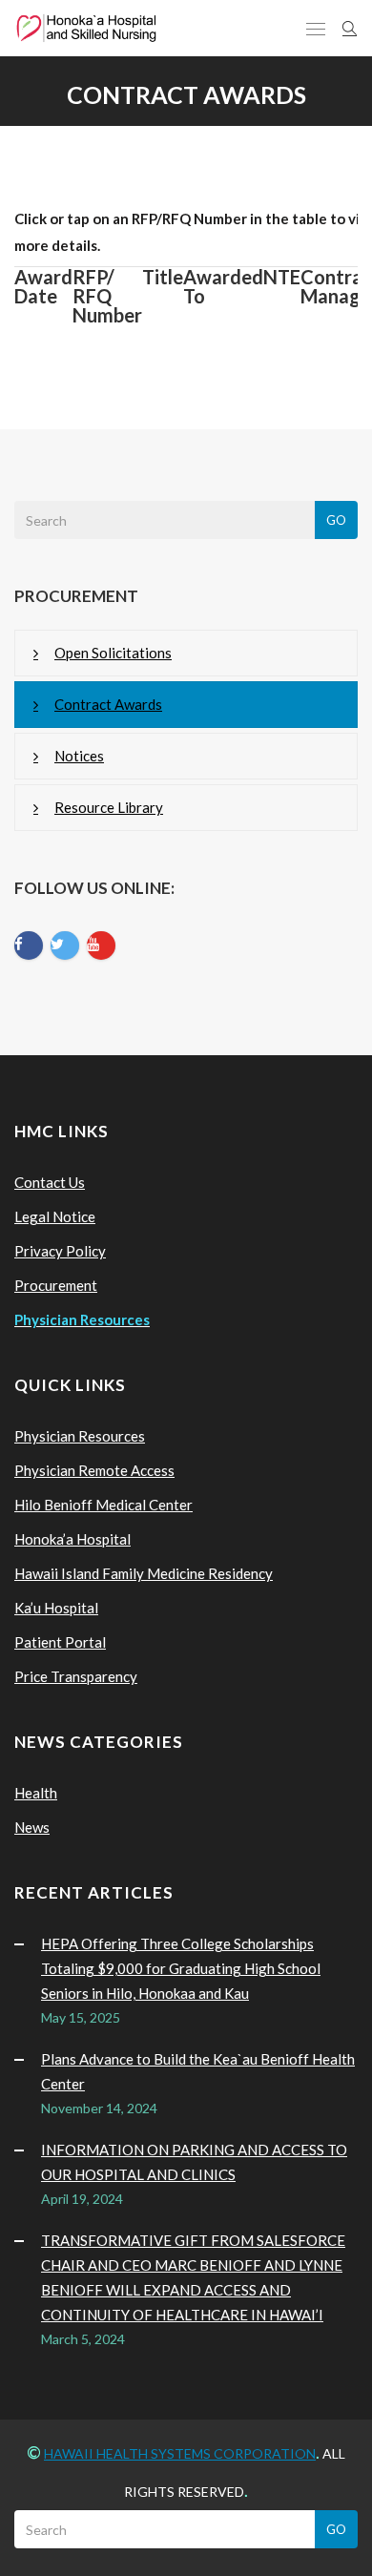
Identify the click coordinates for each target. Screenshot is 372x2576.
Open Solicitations (113, 653)
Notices (79, 756)
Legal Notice (55, 1216)
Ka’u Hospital (56, 1608)
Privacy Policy (60, 1251)
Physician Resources (80, 1436)
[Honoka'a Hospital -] (86, 28)
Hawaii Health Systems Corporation (180, 2453)
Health (36, 1793)
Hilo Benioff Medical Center (103, 1505)
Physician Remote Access (94, 1470)
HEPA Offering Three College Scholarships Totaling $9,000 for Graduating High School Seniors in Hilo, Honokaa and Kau (181, 1968)
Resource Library (109, 807)
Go (336, 520)
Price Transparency (76, 1676)
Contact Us (50, 1182)
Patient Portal (60, 1642)
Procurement (56, 1285)
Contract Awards (108, 704)
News (32, 1827)
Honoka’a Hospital (72, 1539)
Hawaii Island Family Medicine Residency (144, 1573)
